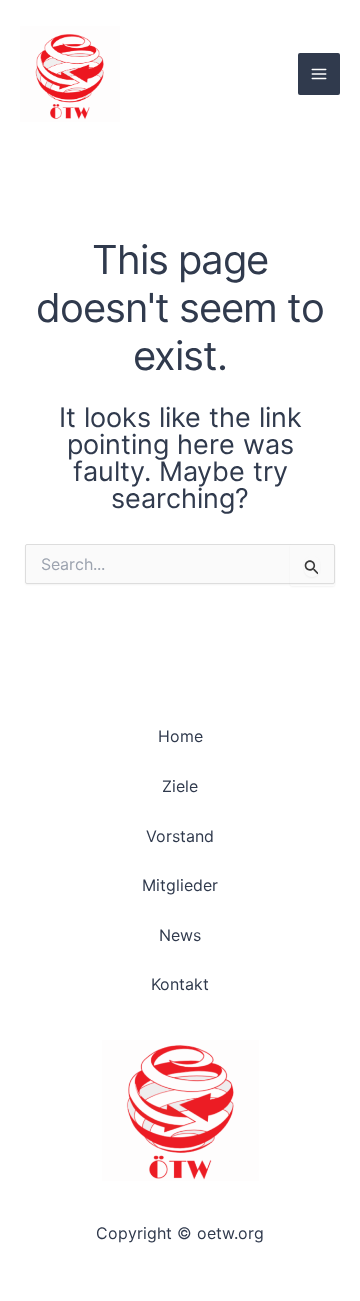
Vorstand (180, 836)
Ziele (180, 786)
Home (180, 736)
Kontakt (180, 984)
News (180, 935)
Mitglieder (180, 885)
